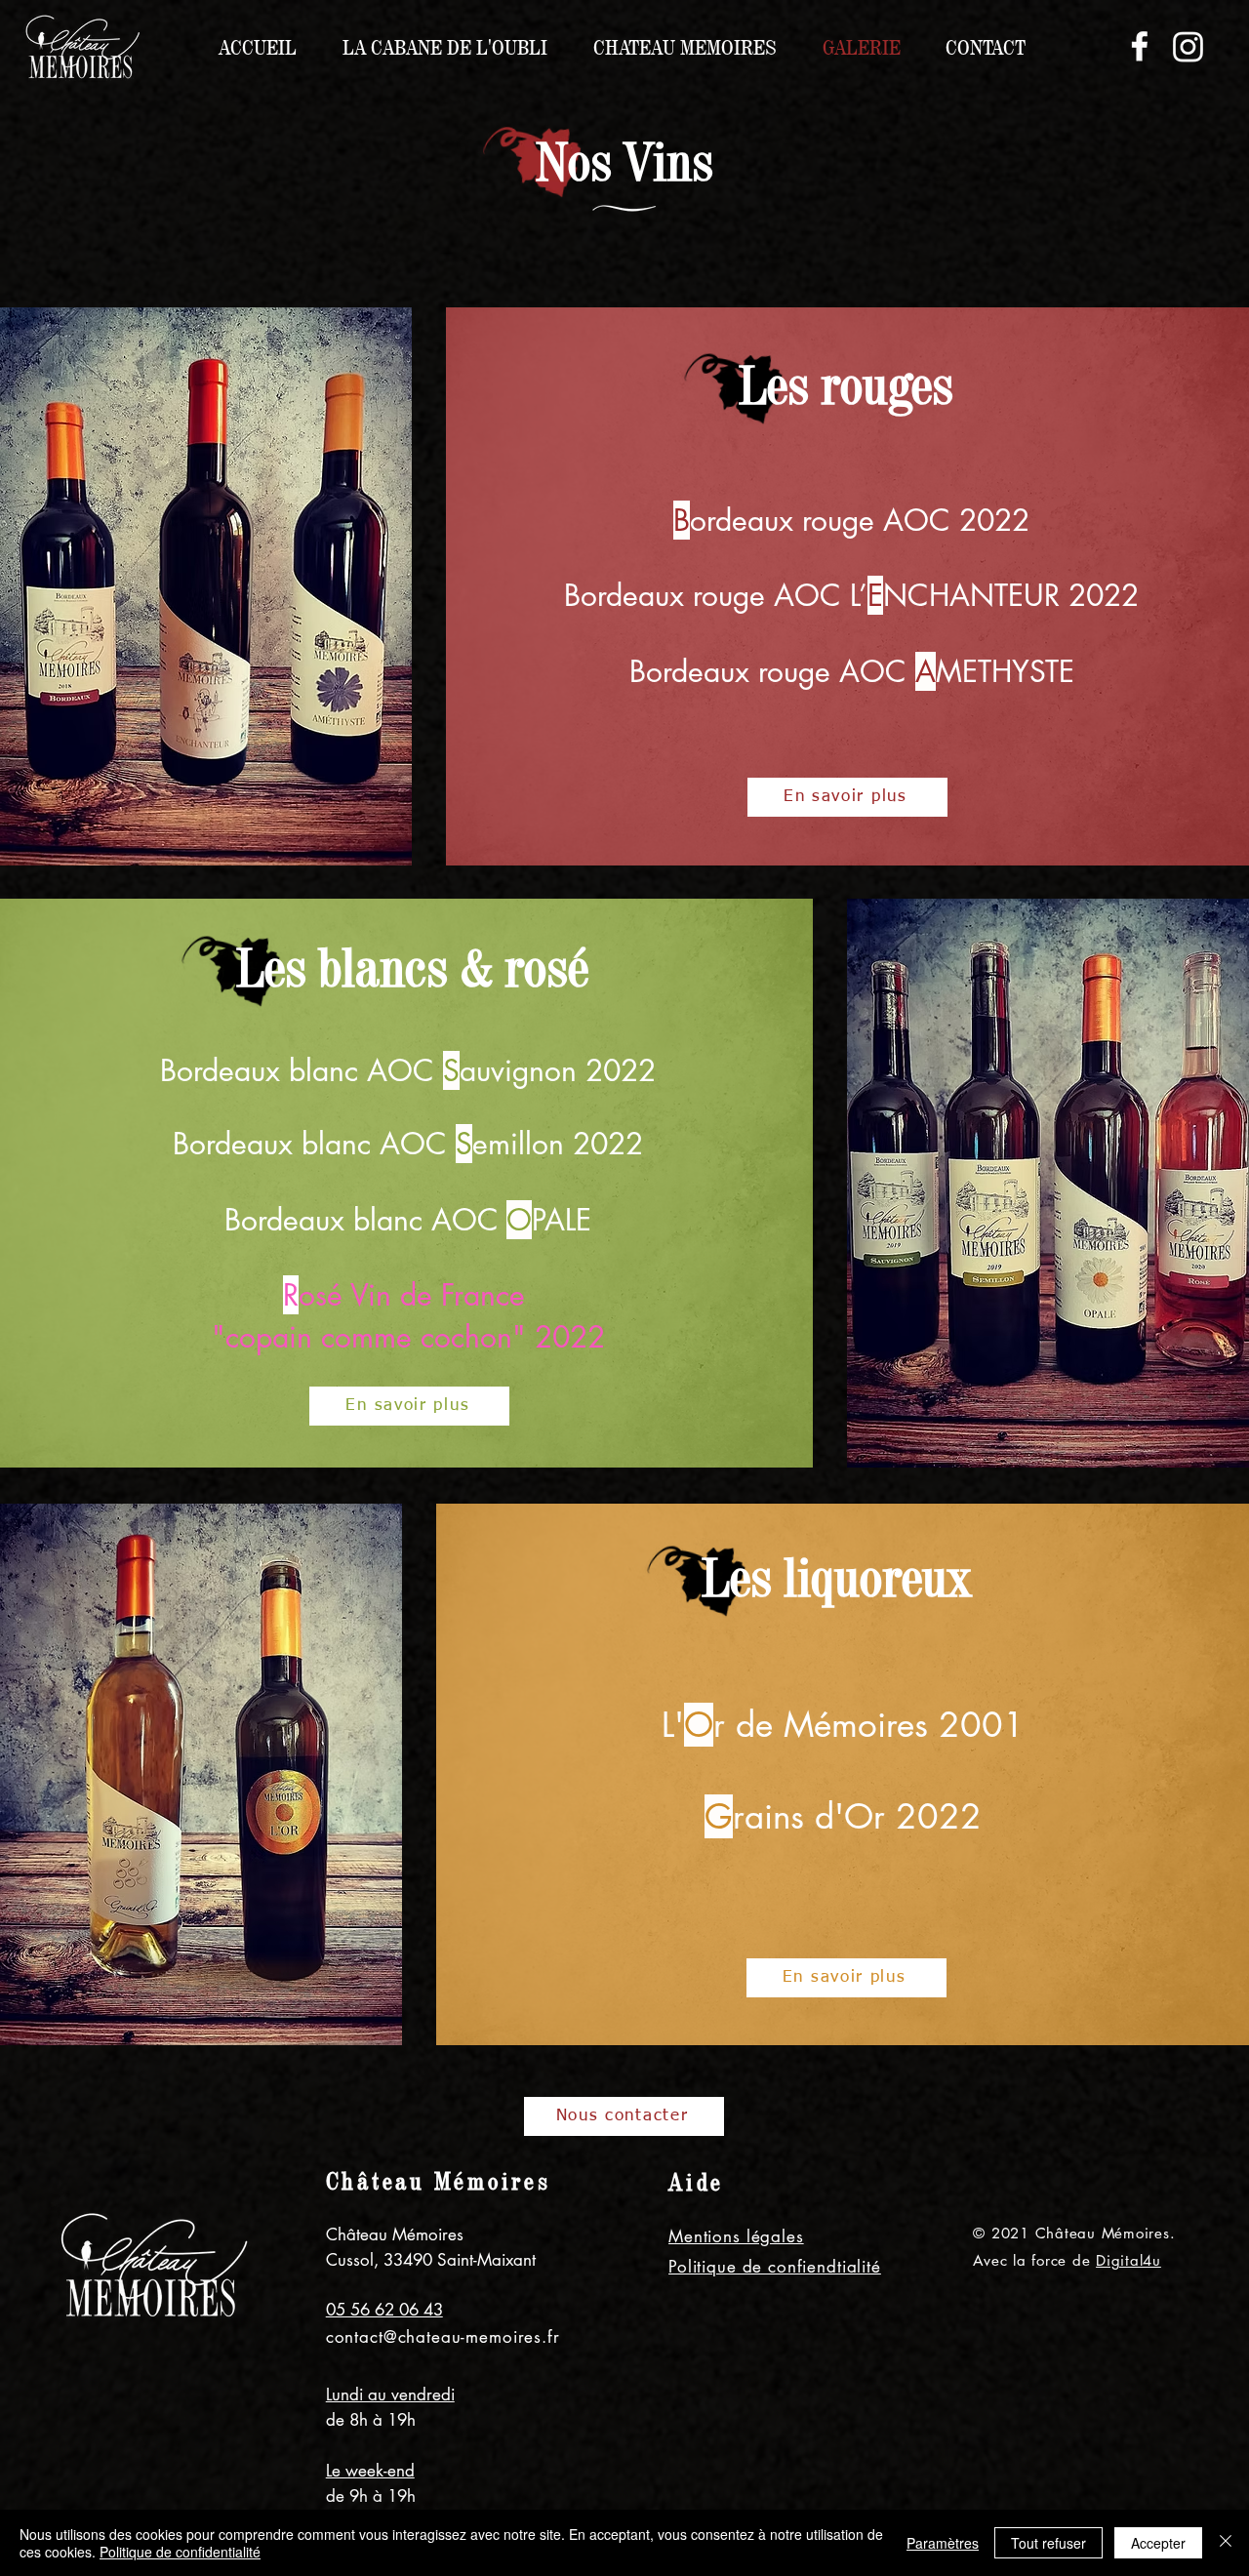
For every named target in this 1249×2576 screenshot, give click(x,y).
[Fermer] (1226, 2543)
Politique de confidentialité (180, 2552)
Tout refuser (1048, 2543)
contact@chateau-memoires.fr (443, 2337)
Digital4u (1128, 2260)
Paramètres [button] (943, 2543)
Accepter (1158, 2543)
